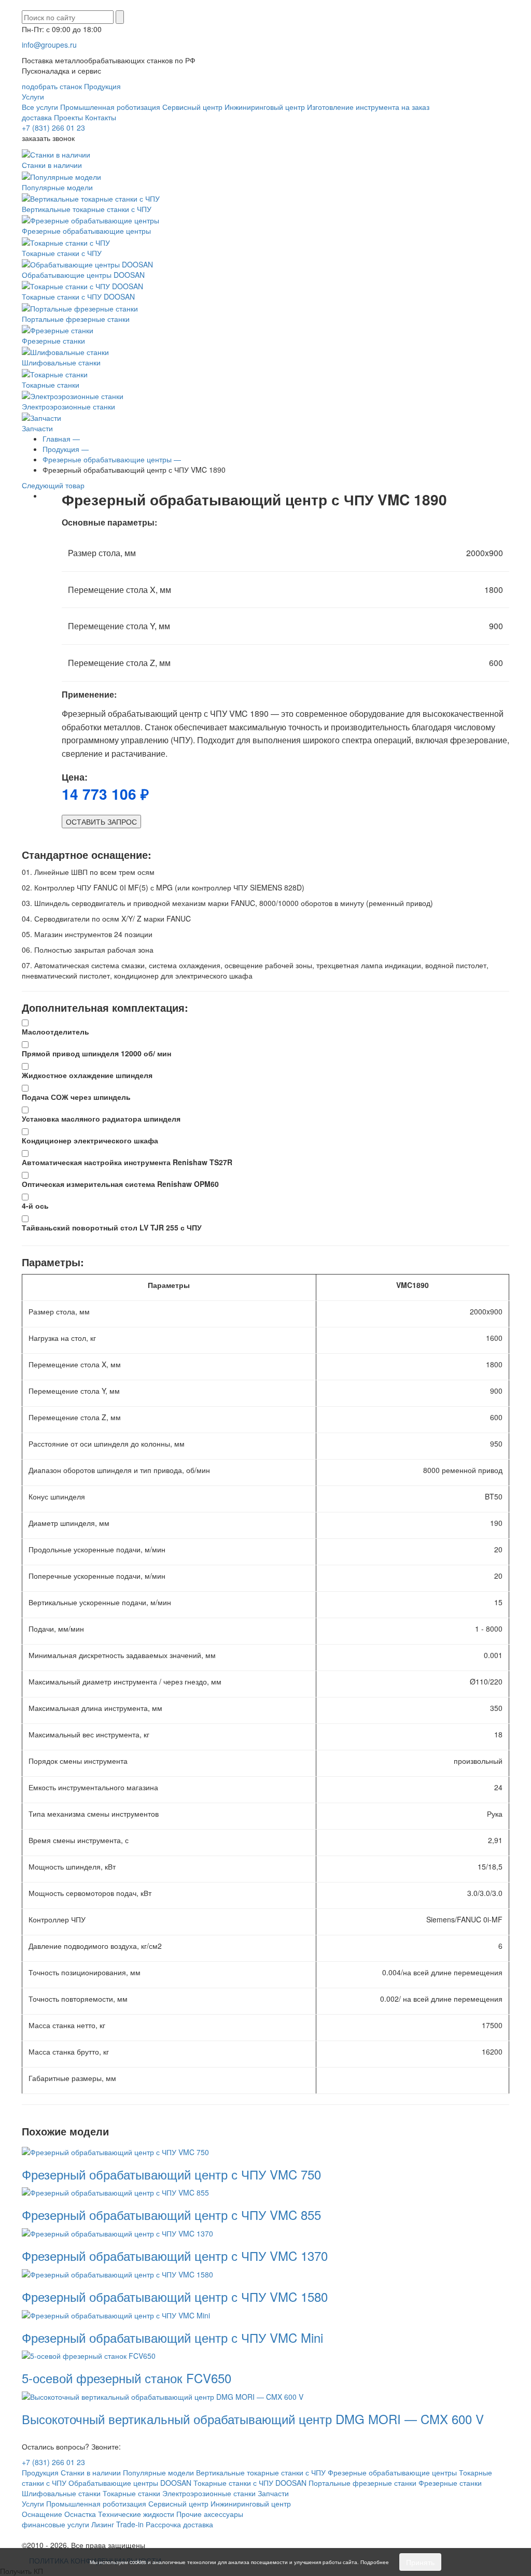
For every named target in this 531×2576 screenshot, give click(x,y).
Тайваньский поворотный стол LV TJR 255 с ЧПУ (112, 1227)
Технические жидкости (136, 2514)
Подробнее (375, 2562)
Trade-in (130, 2524)
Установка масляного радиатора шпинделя (101, 1119)
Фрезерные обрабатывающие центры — (112, 459)
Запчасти (37, 428)
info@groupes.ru (49, 45)
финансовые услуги (55, 2524)
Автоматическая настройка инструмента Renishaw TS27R (127, 1162)
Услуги (33, 96)
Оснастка (80, 2514)
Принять (420, 2562)
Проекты (68, 117)
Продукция (102, 86)
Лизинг (103, 2524)
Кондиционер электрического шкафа (90, 1140)
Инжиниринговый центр (265, 107)
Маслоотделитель (55, 1031)
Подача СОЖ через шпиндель (76, 1097)
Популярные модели (57, 187)
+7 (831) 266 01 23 (53, 128)
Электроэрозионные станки (68, 406)
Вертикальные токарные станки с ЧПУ (87, 209)
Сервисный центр (192, 107)
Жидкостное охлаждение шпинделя (87, 1075)
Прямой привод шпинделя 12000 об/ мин (96, 1053)
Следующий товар (54, 485)
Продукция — (66, 449)
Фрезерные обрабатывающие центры (86, 231)
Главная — (61, 438)
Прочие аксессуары (210, 2514)
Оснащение (42, 2514)
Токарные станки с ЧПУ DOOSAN (78, 296)
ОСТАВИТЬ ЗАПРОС (101, 822)
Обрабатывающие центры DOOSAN (83, 275)
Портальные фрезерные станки (76, 319)
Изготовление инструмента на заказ (368, 107)
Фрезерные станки (53, 341)
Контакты (101, 117)
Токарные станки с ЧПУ (62, 253)
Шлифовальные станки (61, 362)
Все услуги (40, 107)
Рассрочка (163, 2524)
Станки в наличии (52, 165)
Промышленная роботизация (110, 107)
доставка (37, 117)
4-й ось (35, 1206)
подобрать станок (52, 86)
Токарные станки (51, 384)
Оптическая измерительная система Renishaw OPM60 (120, 1184)
